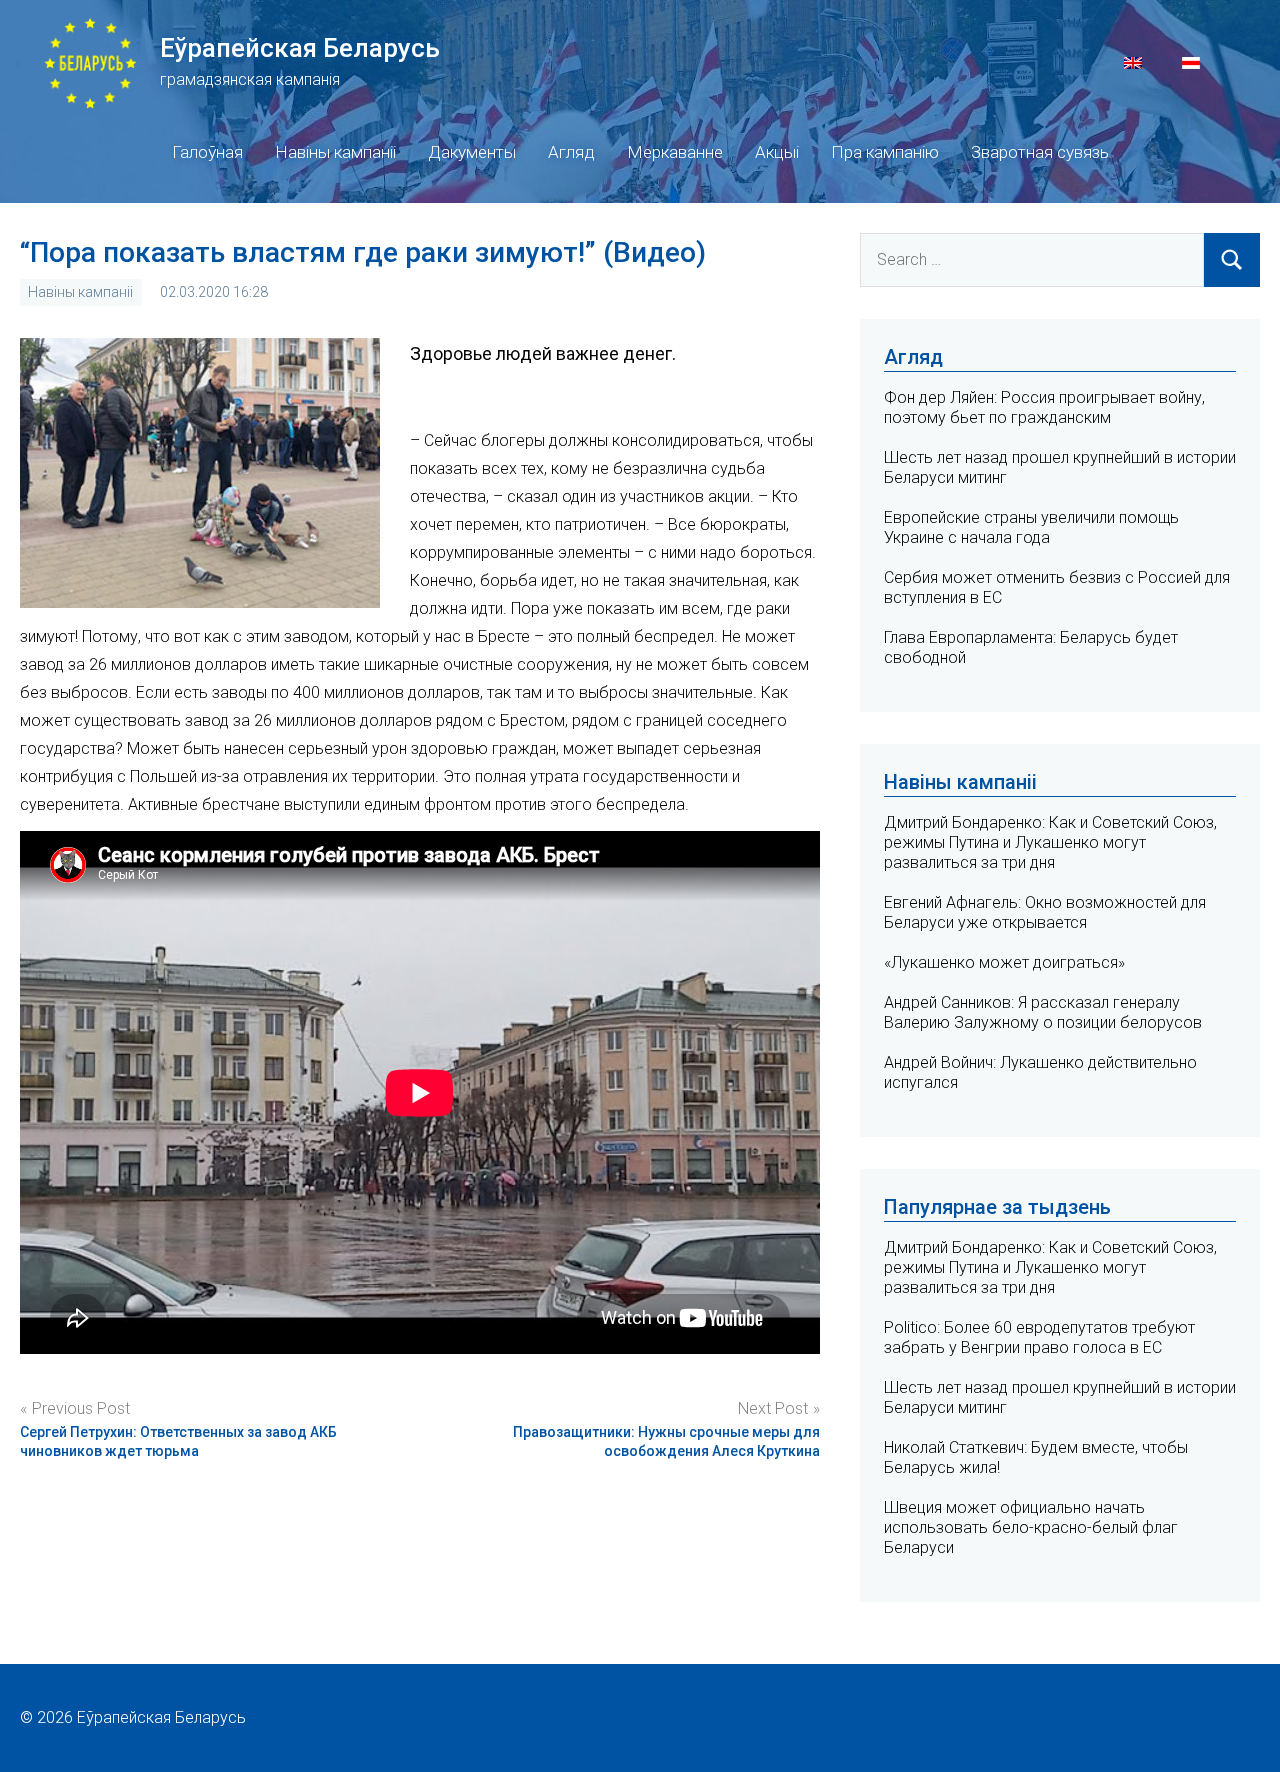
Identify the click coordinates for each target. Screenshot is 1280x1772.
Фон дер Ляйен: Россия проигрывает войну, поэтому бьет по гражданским (1044, 407)
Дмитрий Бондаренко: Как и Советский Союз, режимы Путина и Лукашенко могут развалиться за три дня (1050, 842)
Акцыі (777, 152)
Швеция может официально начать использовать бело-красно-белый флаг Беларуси (1031, 1527)
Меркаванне (675, 152)
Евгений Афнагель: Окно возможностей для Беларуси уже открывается (1045, 912)
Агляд (571, 152)
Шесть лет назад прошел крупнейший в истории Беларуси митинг (1060, 1397)
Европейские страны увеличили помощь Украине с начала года (1031, 527)
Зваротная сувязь (1040, 152)
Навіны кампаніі (335, 152)
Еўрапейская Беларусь (300, 48)
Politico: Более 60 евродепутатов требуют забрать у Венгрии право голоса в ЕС (1039, 1337)
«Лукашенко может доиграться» (1004, 962)
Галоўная (207, 152)
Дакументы (472, 152)
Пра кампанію (885, 152)
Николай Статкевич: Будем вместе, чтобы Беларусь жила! (1036, 1457)
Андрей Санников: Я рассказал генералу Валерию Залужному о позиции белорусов (1043, 1012)
